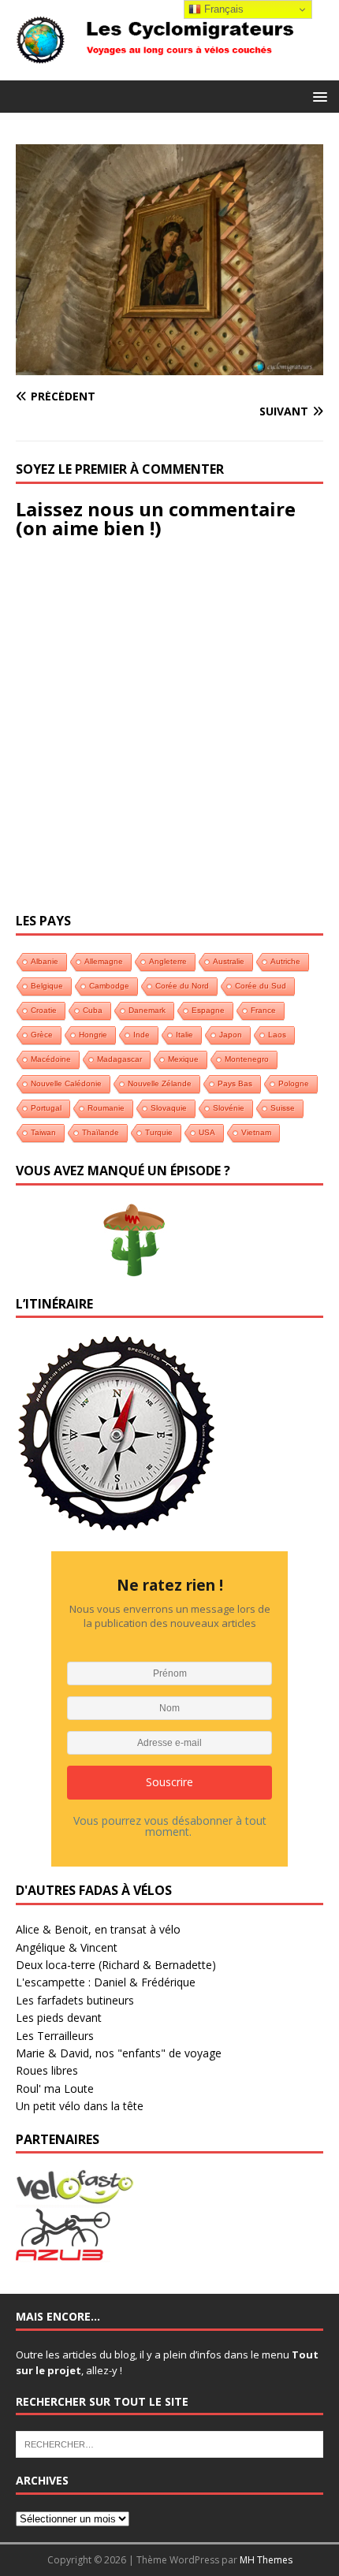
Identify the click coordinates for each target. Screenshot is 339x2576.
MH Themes (266, 2560)
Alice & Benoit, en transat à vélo (98, 1929)
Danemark (147, 1010)
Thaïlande (101, 1132)
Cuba (93, 1010)
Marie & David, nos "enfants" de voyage (119, 2053)
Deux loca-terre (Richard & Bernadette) (116, 1965)
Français (222, 9)
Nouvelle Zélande (160, 1083)
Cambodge (109, 986)
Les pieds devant (59, 2018)
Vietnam (256, 1132)
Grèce (42, 1035)
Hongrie (93, 1035)
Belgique (47, 986)
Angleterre (168, 961)
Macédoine (51, 1059)
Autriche (285, 961)
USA (207, 1132)
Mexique (183, 1059)
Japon (231, 1035)
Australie (229, 961)
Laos (277, 1035)
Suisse (283, 1108)
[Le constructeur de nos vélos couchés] (63, 2253)
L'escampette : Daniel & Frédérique (106, 1982)
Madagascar (119, 1059)
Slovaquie (169, 1108)
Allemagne (104, 961)
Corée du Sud (261, 986)
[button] (317, 96)
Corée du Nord (182, 986)
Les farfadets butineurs (75, 2000)
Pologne (294, 1083)
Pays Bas (235, 1083)
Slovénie (229, 1108)
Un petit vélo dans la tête (80, 2106)
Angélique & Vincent (67, 1947)
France (263, 1010)
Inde (142, 1035)
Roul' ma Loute (55, 2088)
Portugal (46, 1108)
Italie (184, 1035)
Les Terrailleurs (55, 2036)
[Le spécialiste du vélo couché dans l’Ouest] (75, 2196)
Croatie (44, 1010)
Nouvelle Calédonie (66, 1083)
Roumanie (106, 1108)
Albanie (45, 961)
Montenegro (247, 1059)
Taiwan (43, 1132)
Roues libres (47, 2070)
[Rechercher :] (169, 2444)
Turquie (159, 1132)
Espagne (208, 1010)
